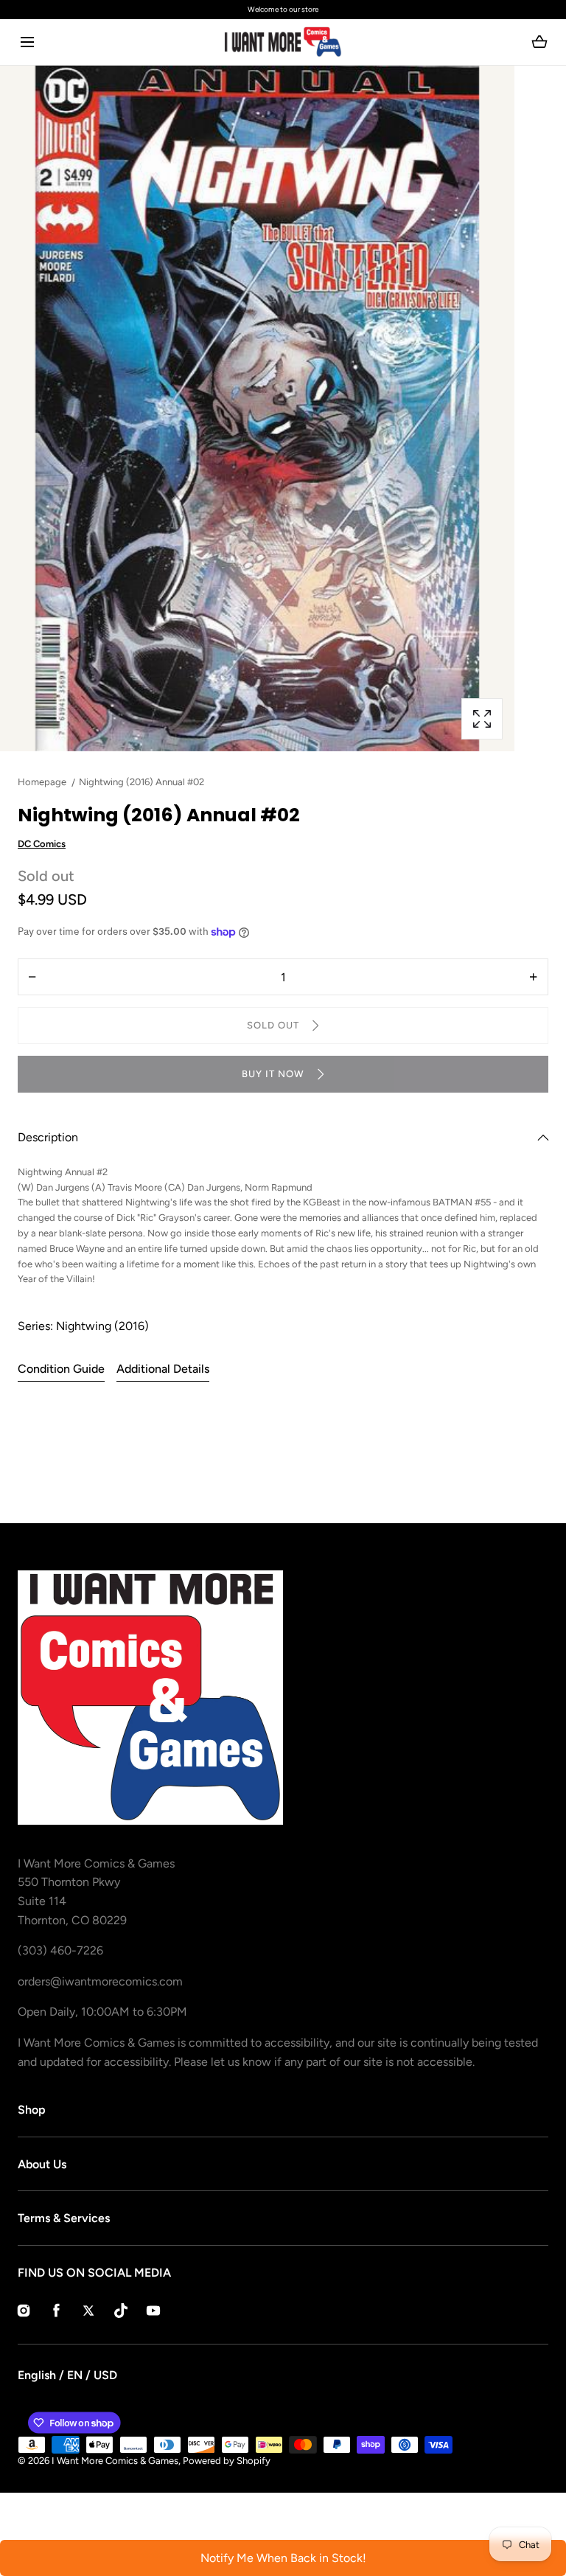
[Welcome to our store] (283, 10)
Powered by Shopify (227, 2461)
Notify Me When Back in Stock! (283, 2558)
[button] (27, 42)
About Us (42, 2164)
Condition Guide (61, 1369)
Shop (32, 2110)
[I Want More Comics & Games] (283, 42)
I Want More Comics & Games (115, 2461)
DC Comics (42, 844)
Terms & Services (64, 2218)
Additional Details (163, 1369)
